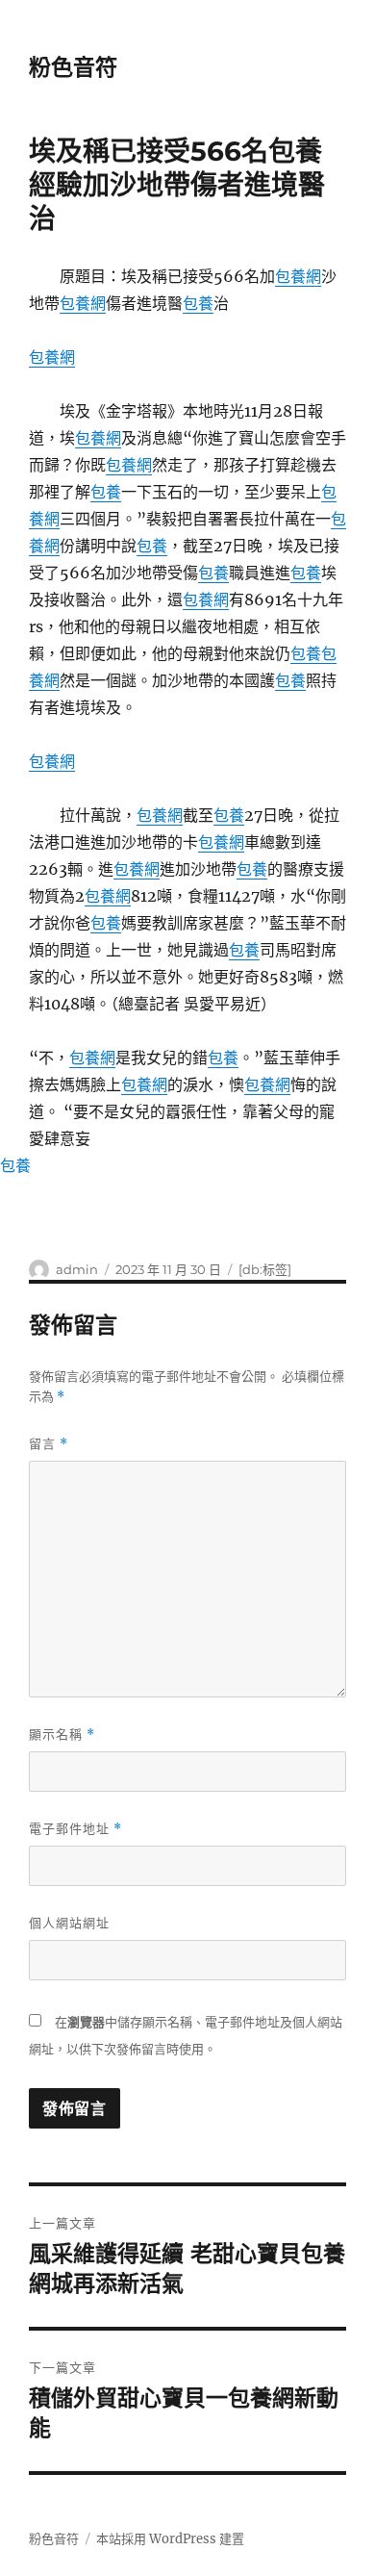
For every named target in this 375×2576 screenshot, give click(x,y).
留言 (49, 1444)
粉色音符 (73, 67)
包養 (198, 303)
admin (77, 1269)
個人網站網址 (69, 1923)
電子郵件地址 (75, 1829)
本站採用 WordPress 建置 (170, 2539)
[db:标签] (265, 1269)
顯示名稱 (62, 1734)
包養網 (298, 276)
